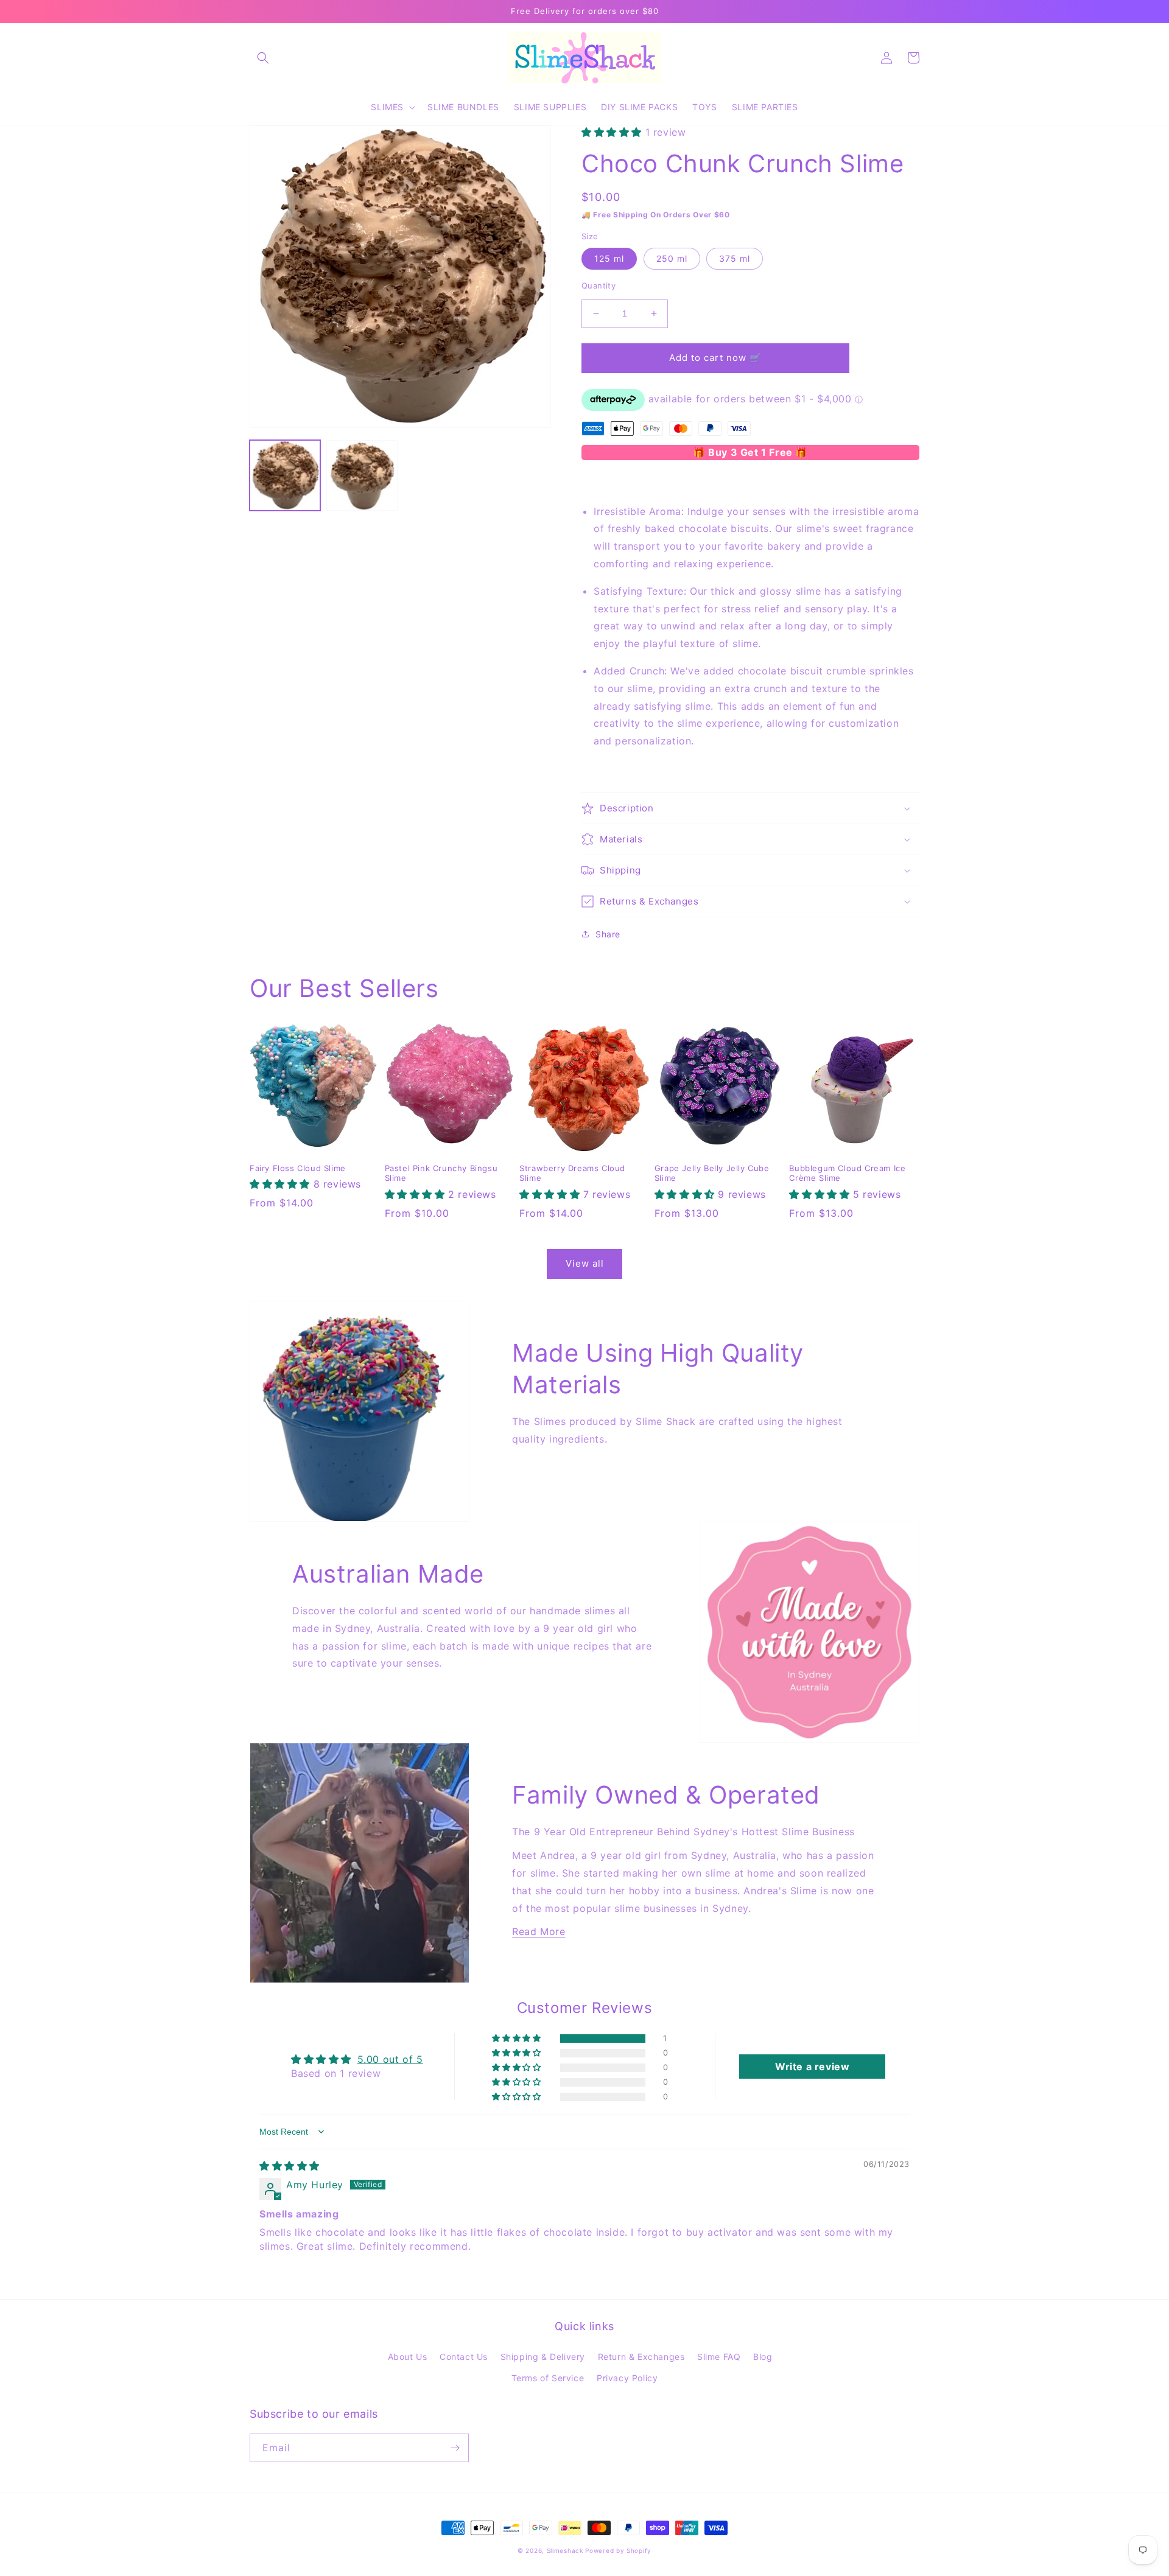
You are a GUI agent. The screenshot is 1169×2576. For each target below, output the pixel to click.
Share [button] (608, 934)
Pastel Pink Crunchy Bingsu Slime (441, 1173)
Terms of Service (548, 2378)
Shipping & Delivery (543, 2357)
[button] (263, 58)
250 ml (672, 258)
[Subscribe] (455, 2448)
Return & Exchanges (641, 2357)
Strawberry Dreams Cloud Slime (572, 1173)
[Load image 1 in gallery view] (285, 475)
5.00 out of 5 (390, 2059)
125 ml (609, 258)
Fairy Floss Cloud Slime (298, 1168)
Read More (539, 1931)
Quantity (599, 285)
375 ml (735, 258)
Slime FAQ (719, 2357)
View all (585, 1263)
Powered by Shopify (618, 2550)
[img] (290, 2166)
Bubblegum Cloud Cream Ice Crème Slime (847, 1173)
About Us (408, 2357)
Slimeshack (565, 2550)
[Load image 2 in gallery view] (362, 475)
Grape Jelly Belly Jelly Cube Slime (712, 1173)
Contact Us (464, 2357)
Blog (763, 2357)
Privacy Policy (627, 2378)
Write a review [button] (812, 2067)
